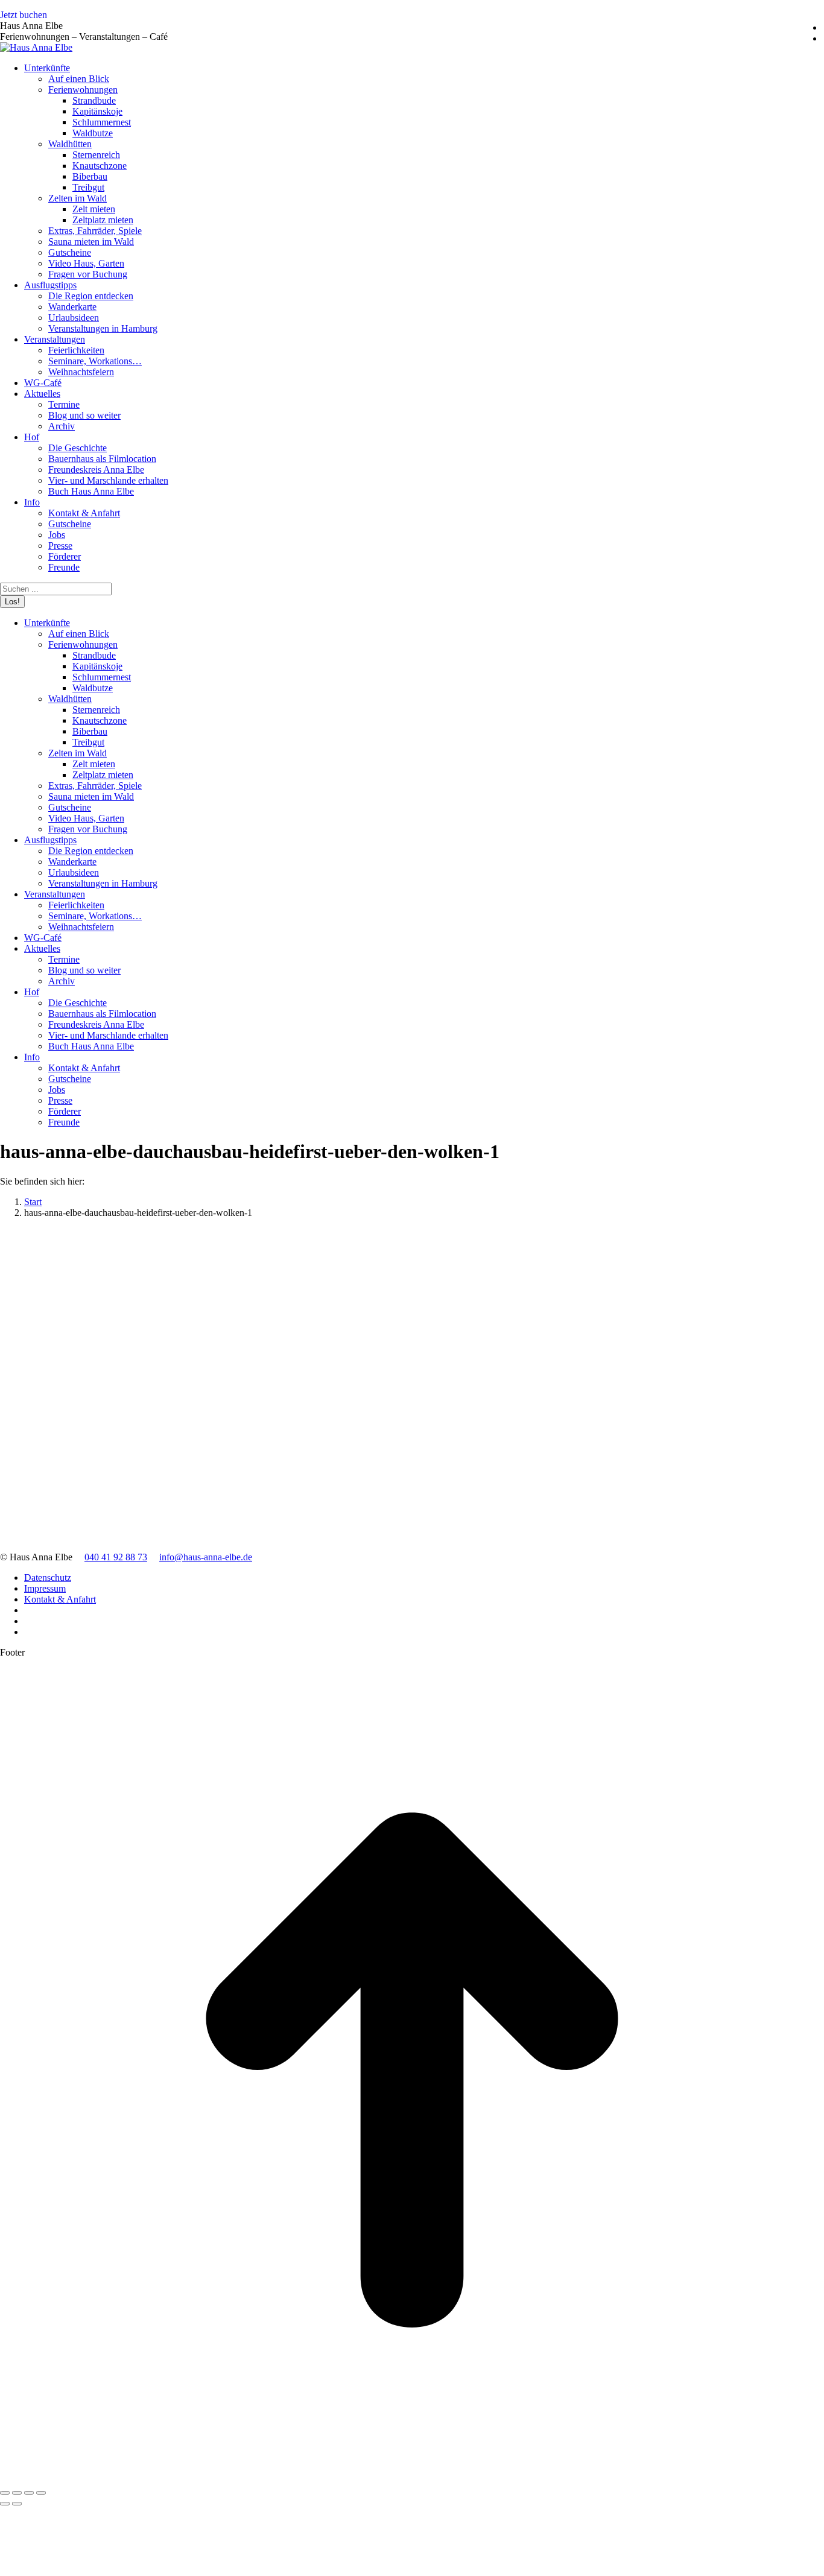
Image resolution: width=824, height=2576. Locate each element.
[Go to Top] (412, 2479)
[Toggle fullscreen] (29, 2493)
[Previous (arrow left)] (5, 2504)
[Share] (17, 2493)
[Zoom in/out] (41, 2493)
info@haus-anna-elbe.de (206, 1557)
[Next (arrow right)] (17, 2504)
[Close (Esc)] (5, 2493)
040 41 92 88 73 (116, 1557)
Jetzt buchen (24, 15)
